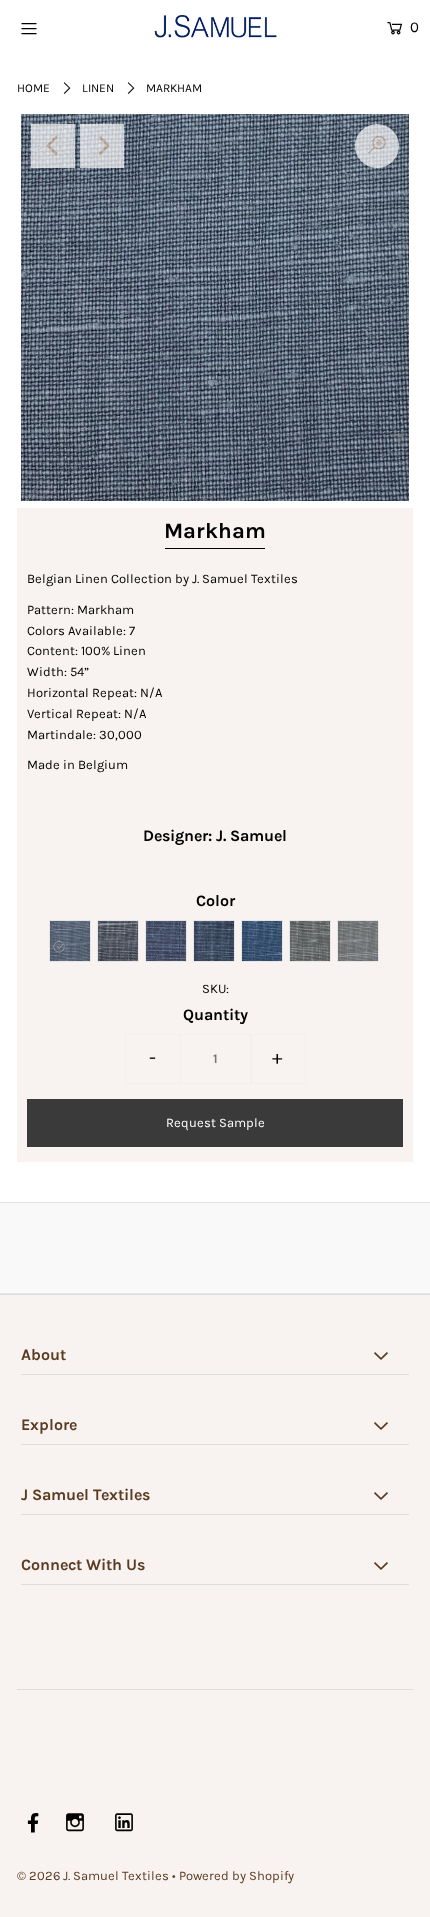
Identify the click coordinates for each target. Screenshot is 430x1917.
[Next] (102, 146)
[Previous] (53, 146)
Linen (98, 88)
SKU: (215, 988)
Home (33, 88)
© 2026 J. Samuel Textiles (93, 1875)
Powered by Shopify (236, 1875)
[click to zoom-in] (377, 146)
